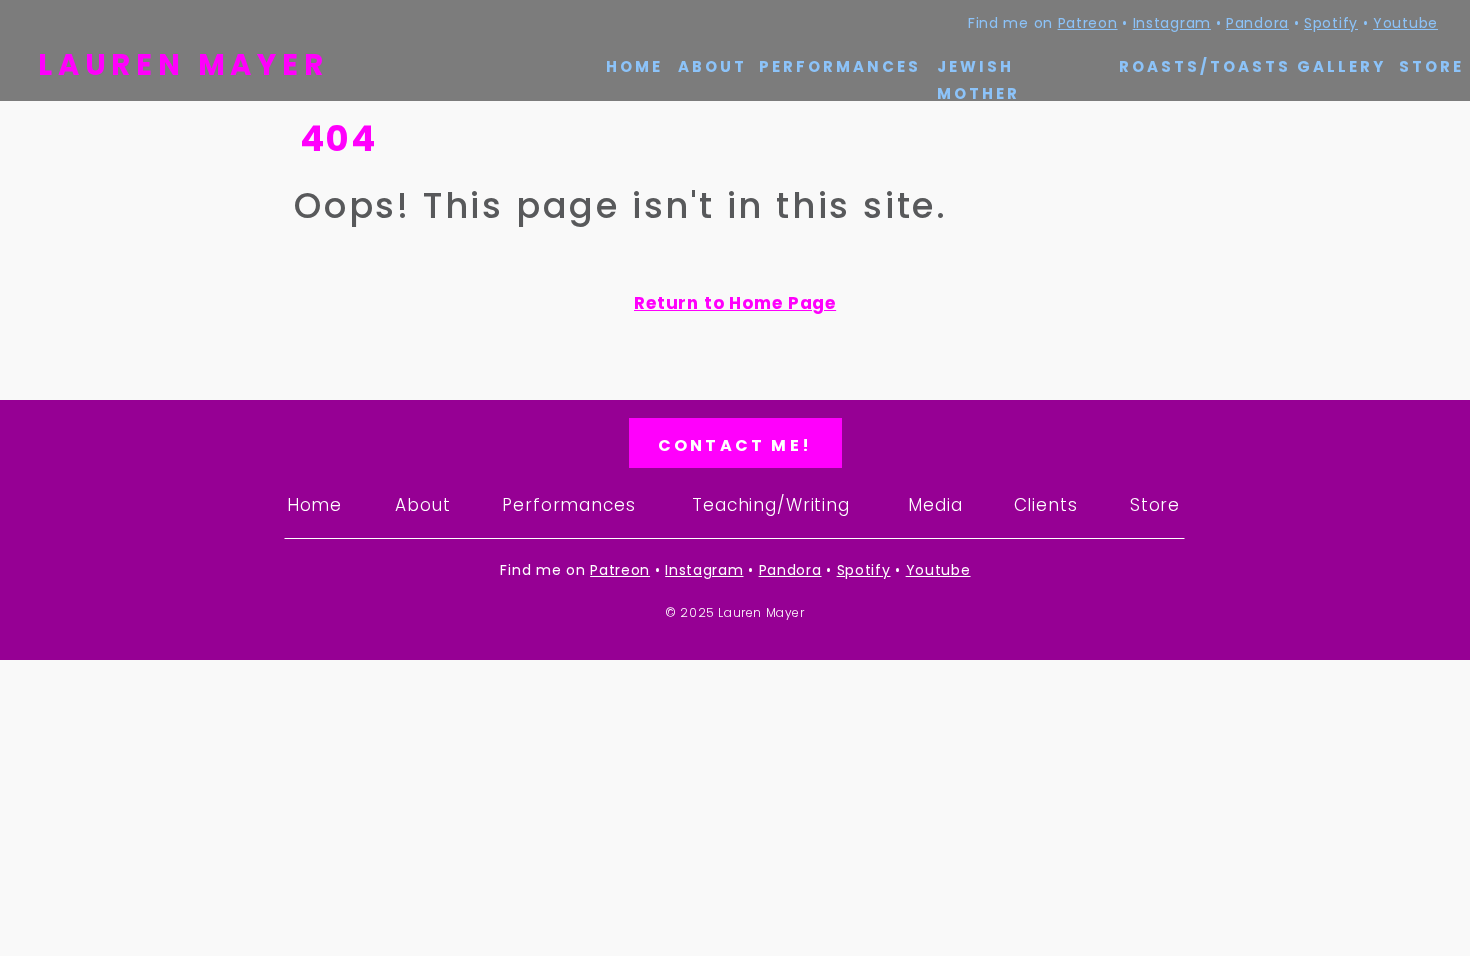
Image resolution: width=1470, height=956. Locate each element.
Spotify (1331, 23)
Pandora (1257, 23)
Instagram (1172, 23)
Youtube (1405, 23)
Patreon (1088, 23)
